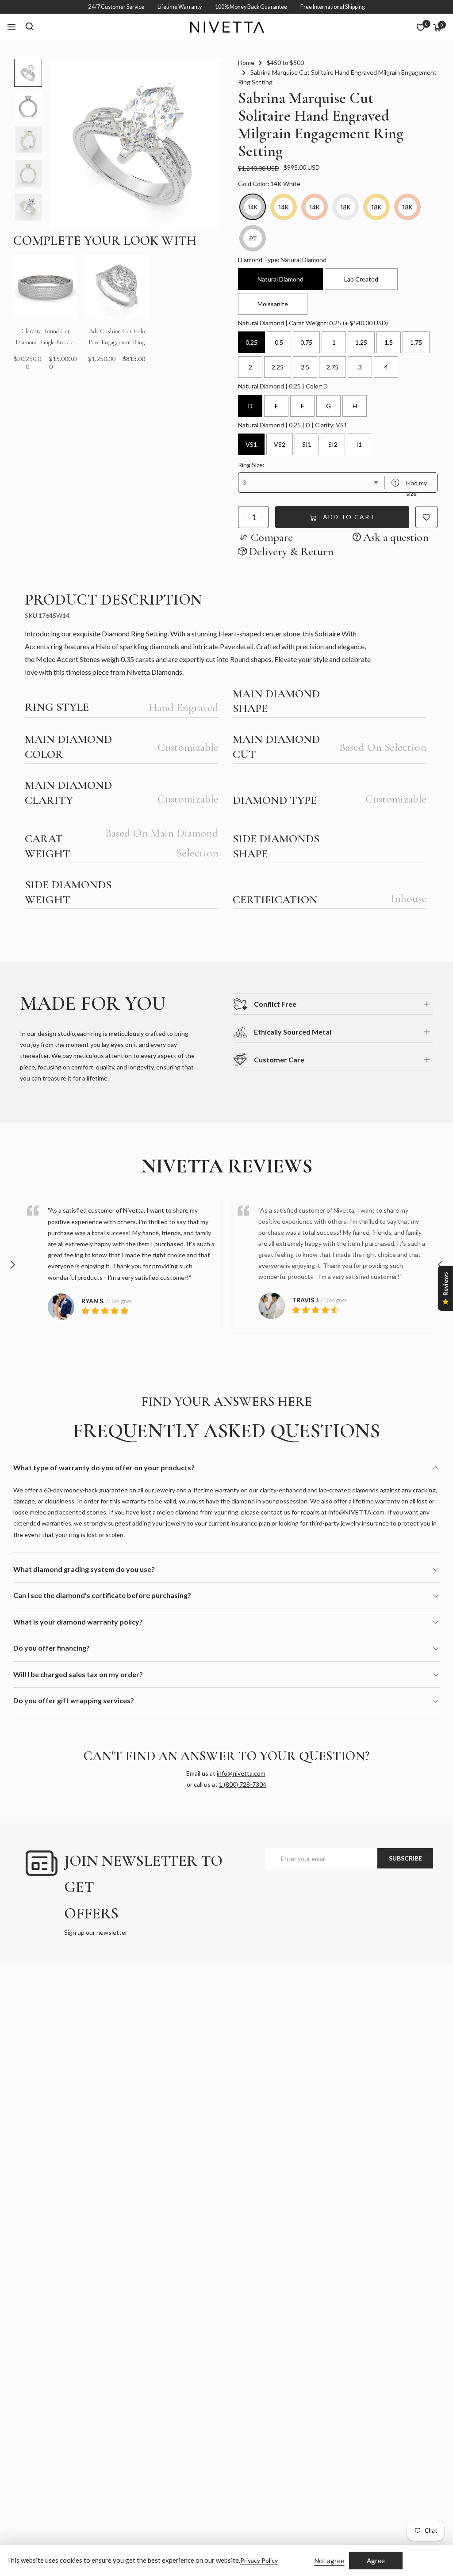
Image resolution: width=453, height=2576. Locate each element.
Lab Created (361, 279)
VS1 (251, 444)
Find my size (411, 488)
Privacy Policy (259, 2560)
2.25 (278, 367)
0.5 (279, 342)
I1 (359, 444)
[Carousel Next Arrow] (441, 1265)
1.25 (361, 342)
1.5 (389, 342)
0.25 (251, 342)
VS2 (280, 444)
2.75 (332, 367)
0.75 (306, 342)
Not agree (329, 2561)
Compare (272, 537)
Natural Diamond (280, 279)
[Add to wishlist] (426, 517)
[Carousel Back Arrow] (12, 1265)
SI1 (307, 444)
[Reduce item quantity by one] (245, 517)
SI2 (333, 444)
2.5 (305, 367)
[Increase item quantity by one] (262, 517)
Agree (376, 2561)
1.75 (416, 342)
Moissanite (273, 304)
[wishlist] (421, 27)
